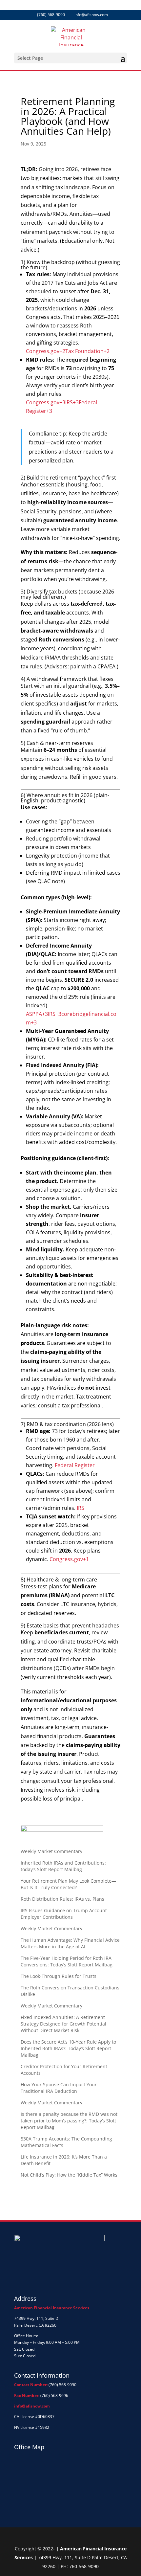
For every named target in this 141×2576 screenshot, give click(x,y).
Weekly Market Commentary (51, 1851)
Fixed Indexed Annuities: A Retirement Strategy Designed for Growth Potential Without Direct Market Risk (63, 2024)
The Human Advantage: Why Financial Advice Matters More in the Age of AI (70, 1943)
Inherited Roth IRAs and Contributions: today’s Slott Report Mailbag (63, 1866)
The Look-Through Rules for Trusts (59, 1976)
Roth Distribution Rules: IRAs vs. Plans (62, 1899)
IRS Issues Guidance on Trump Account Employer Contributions (64, 1914)
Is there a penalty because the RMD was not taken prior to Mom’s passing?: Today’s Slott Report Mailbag (69, 2121)
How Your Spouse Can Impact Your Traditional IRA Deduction (59, 2088)
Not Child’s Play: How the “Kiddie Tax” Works (69, 2175)
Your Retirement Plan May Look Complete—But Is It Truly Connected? (68, 1884)
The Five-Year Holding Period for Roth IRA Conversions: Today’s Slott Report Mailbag (67, 1961)
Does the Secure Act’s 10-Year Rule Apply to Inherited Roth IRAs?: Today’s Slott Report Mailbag (68, 2048)
